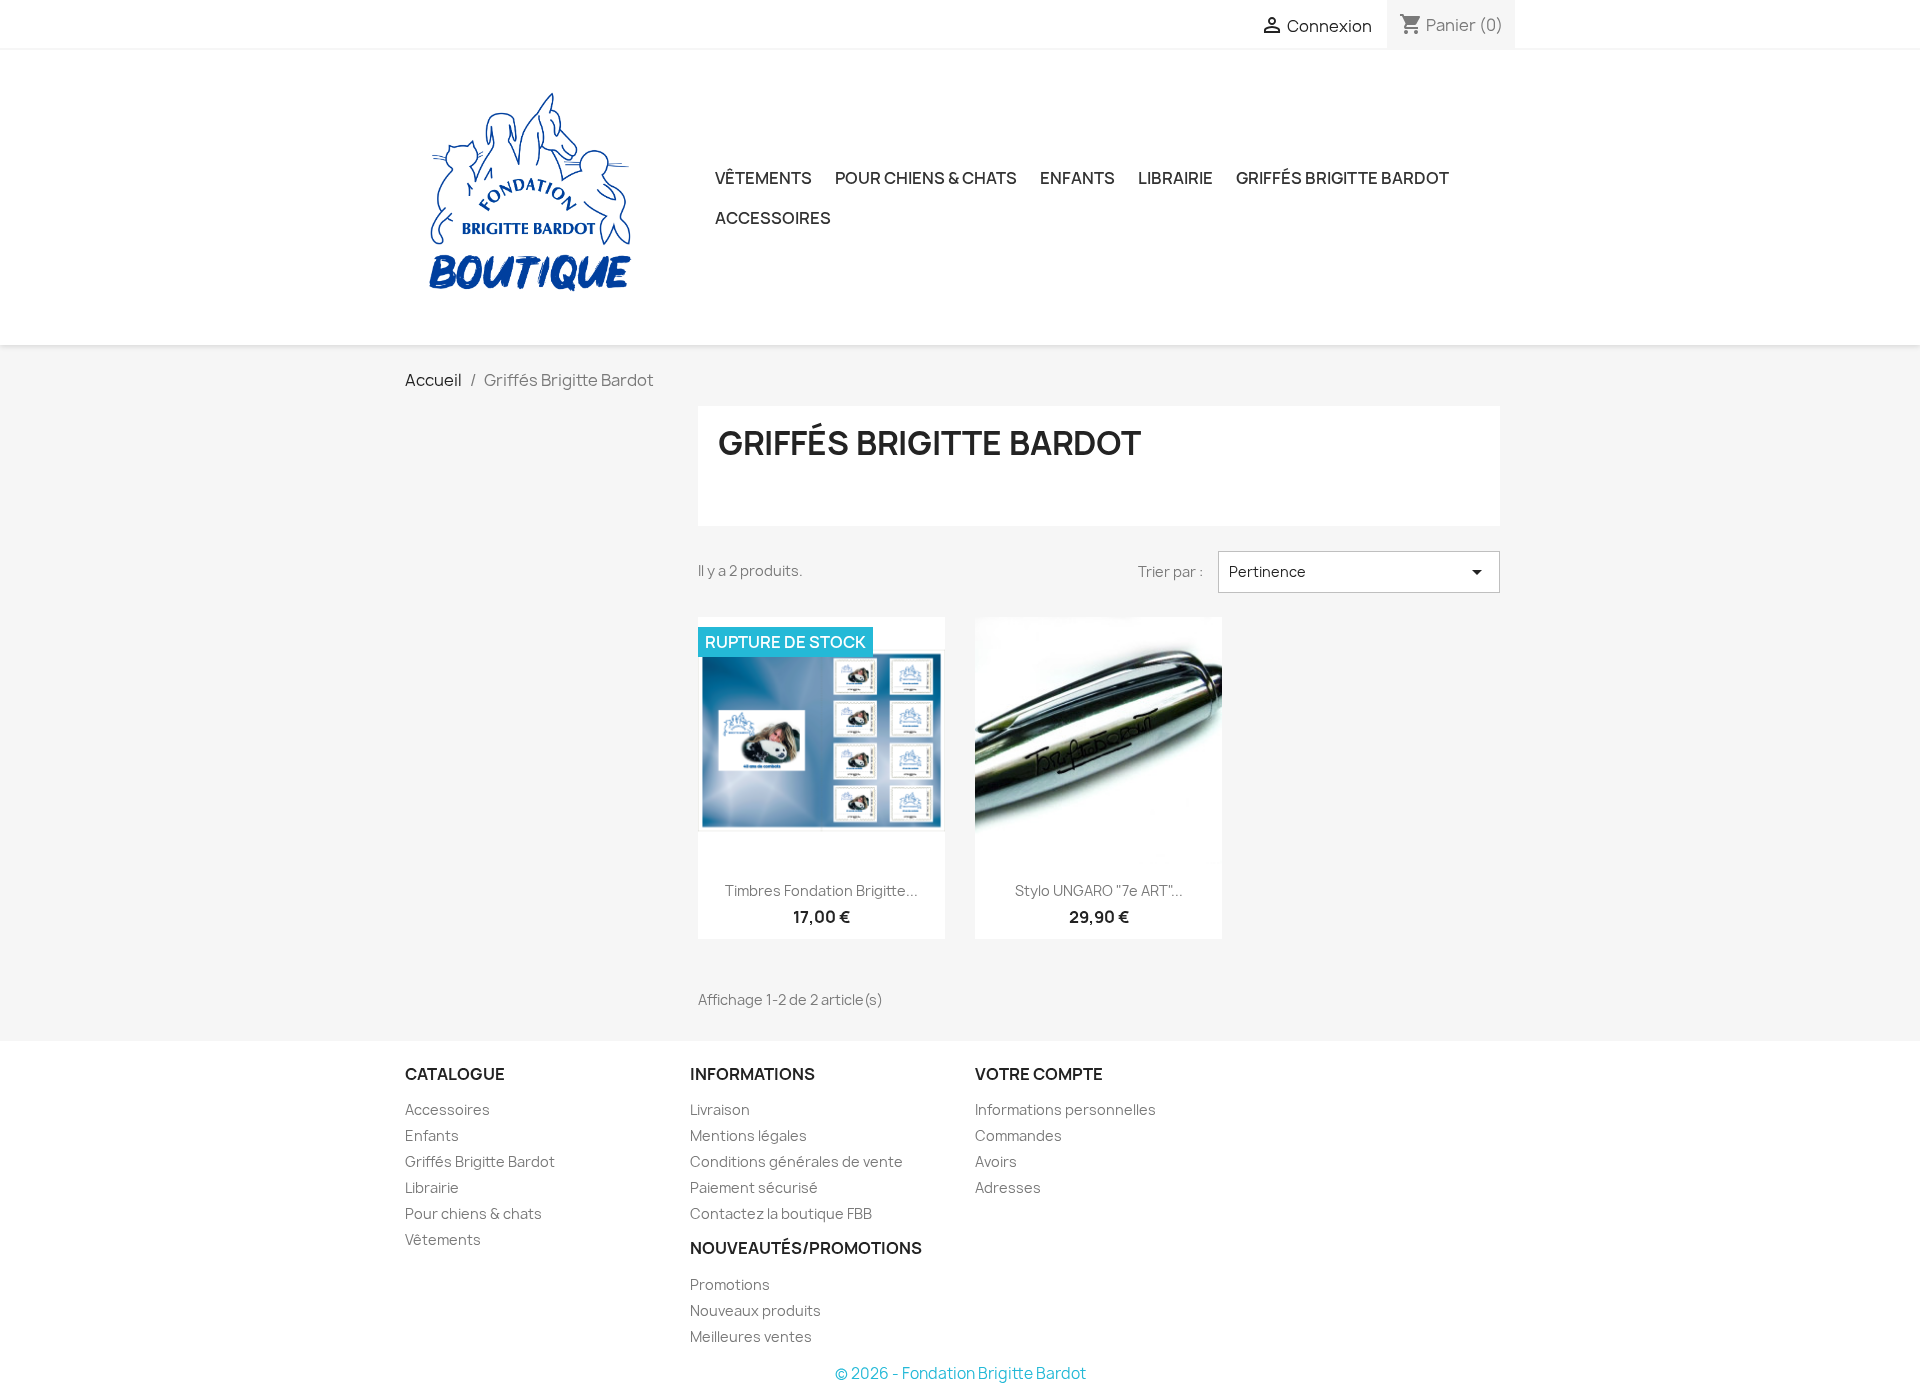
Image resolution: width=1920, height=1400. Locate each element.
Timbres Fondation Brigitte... (821, 890)
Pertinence (1359, 572)
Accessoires (773, 218)
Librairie (1175, 178)
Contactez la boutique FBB (781, 1213)
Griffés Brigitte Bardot (1342, 178)
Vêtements (763, 178)
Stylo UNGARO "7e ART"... (1099, 890)
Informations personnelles (1065, 1109)
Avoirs (996, 1161)
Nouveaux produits (755, 1310)
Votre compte (1039, 1074)
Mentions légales (748, 1135)
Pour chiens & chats (926, 178)
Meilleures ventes (751, 1336)
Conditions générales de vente (796, 1161)
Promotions (730, 1284)
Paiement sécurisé (754, 1187)
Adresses (1008, 1187)
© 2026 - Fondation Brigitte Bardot (960, 1373)
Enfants (1077, 178)
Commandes (1018, 1135)
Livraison (720, 1109)
